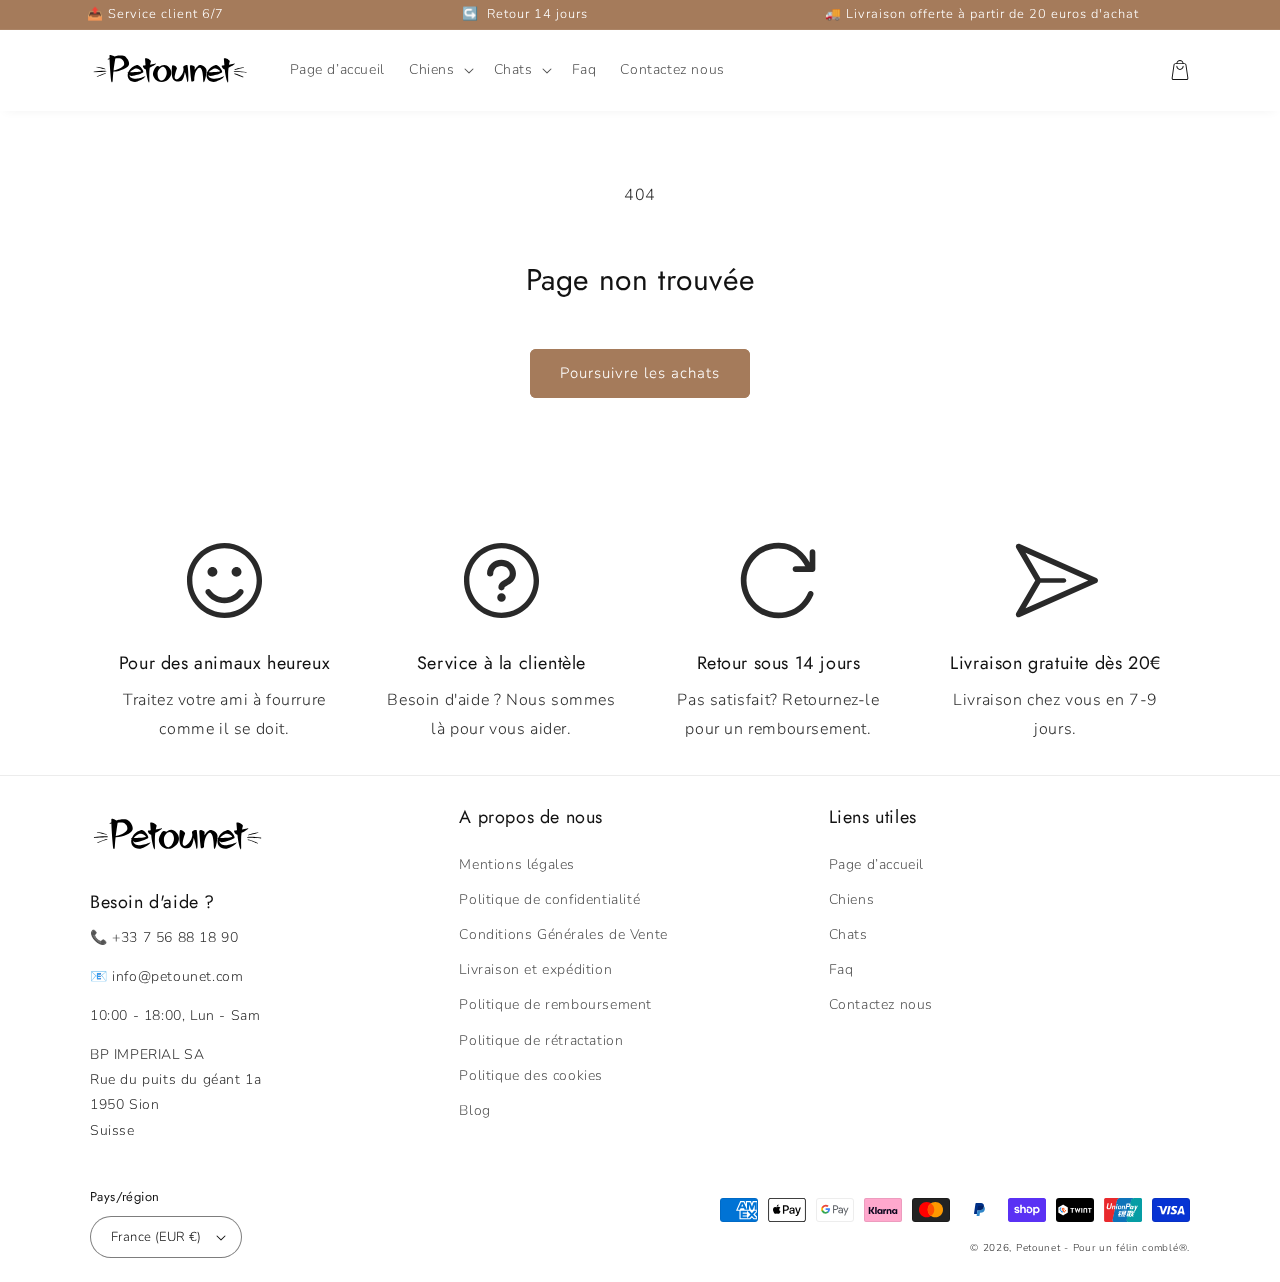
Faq (841, 969)
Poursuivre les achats (640, 373)
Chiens (852, 899)
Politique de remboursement (555, 1004)
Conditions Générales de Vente (563, 934)
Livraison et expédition (535, 969)
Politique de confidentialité (549, 899)
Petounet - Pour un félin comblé (1097, 1248)
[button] (439, 70)
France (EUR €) (156, 1237)
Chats (848, 934)
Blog (474, 1110)
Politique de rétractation (541, 1040)
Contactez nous (881, 1004)
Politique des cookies (531, 1075)
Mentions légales (517, 864)
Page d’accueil (876, 864)
